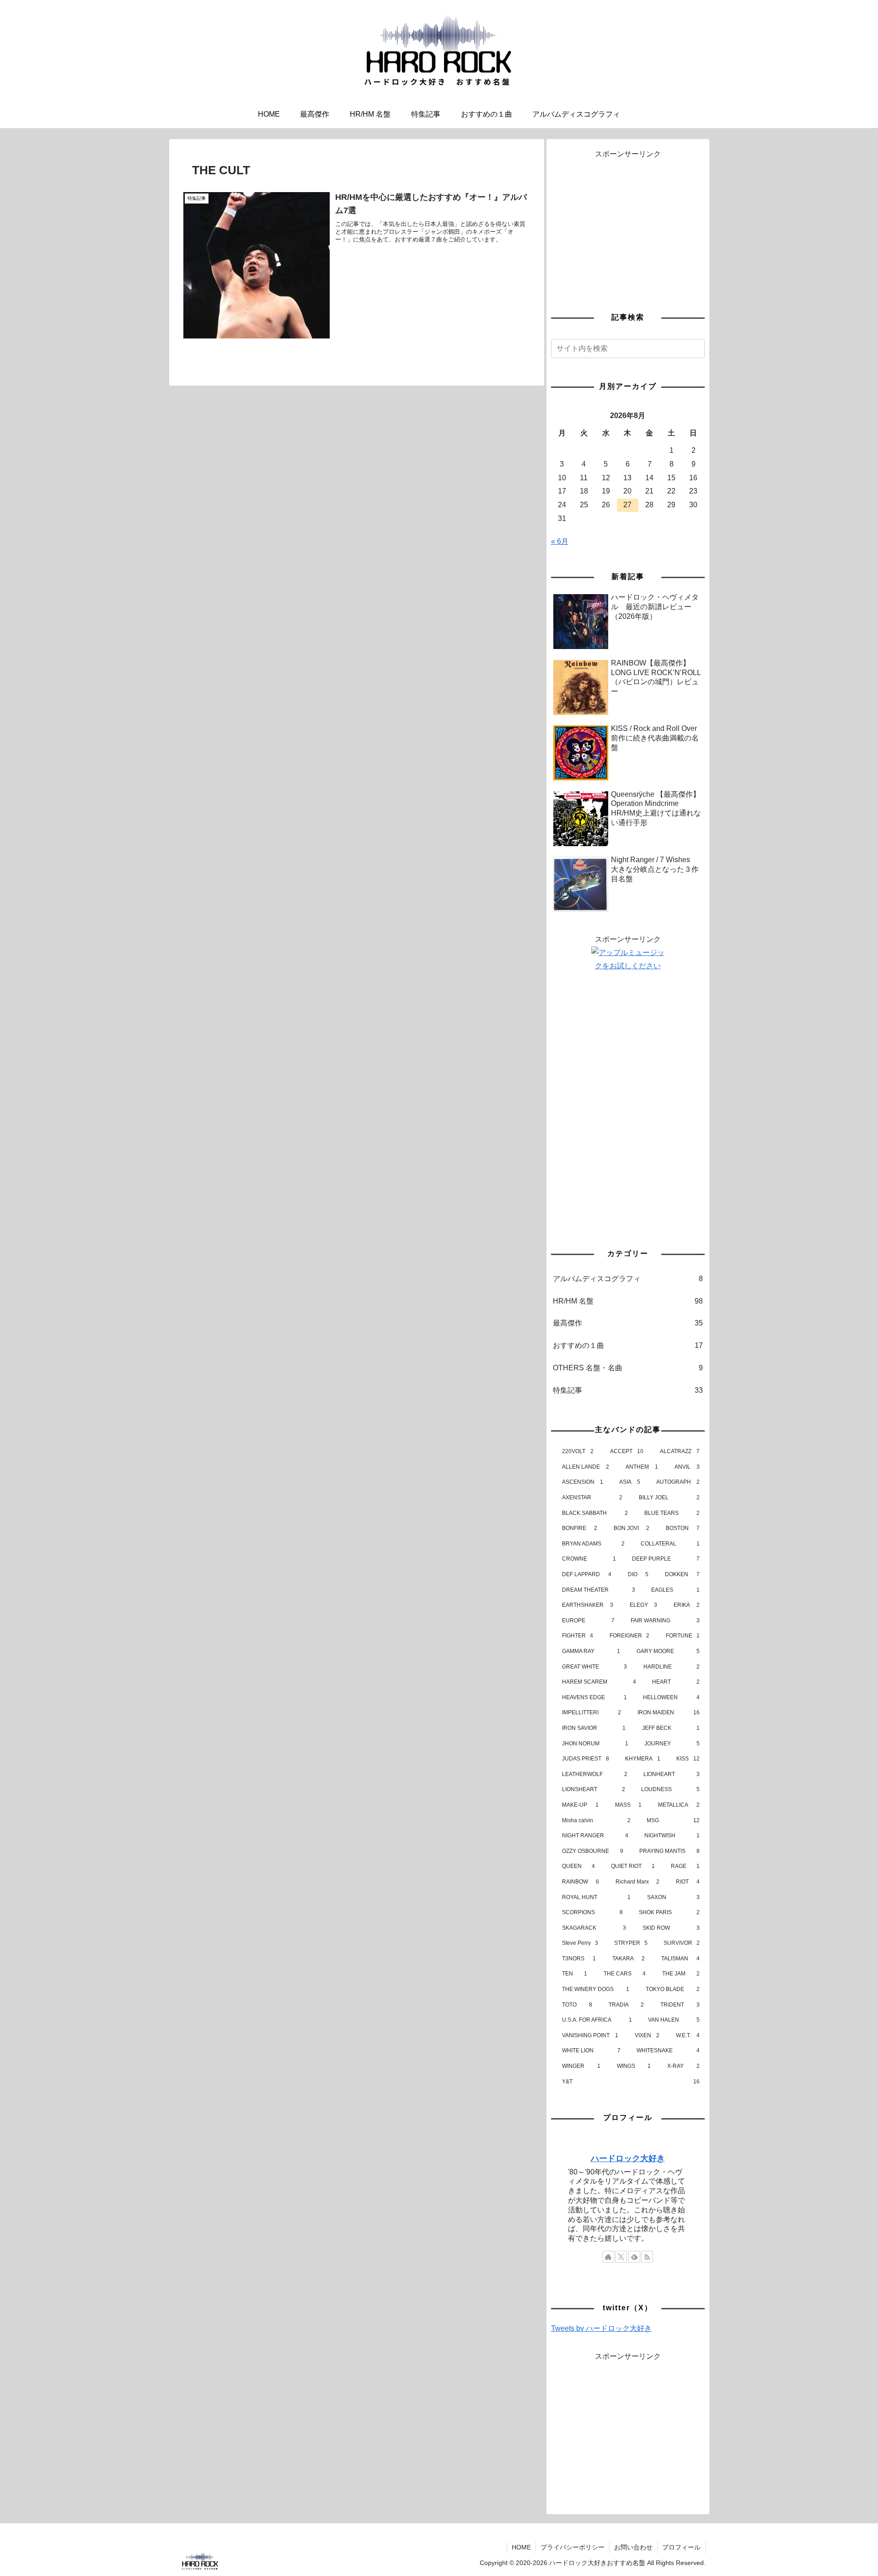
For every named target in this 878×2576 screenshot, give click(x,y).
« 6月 (560, 541)
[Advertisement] (628, 225)
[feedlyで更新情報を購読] (634, 2257)
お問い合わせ (633, 2547)
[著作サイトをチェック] (608, 2257)
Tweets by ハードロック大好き (601, 2328)
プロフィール (681, 2547)
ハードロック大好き (628, 2158)
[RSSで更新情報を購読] (647, 2257)
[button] (696, 348)
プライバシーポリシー (573, 2547)
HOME (521, 2547)
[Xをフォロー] (621, 2257)
